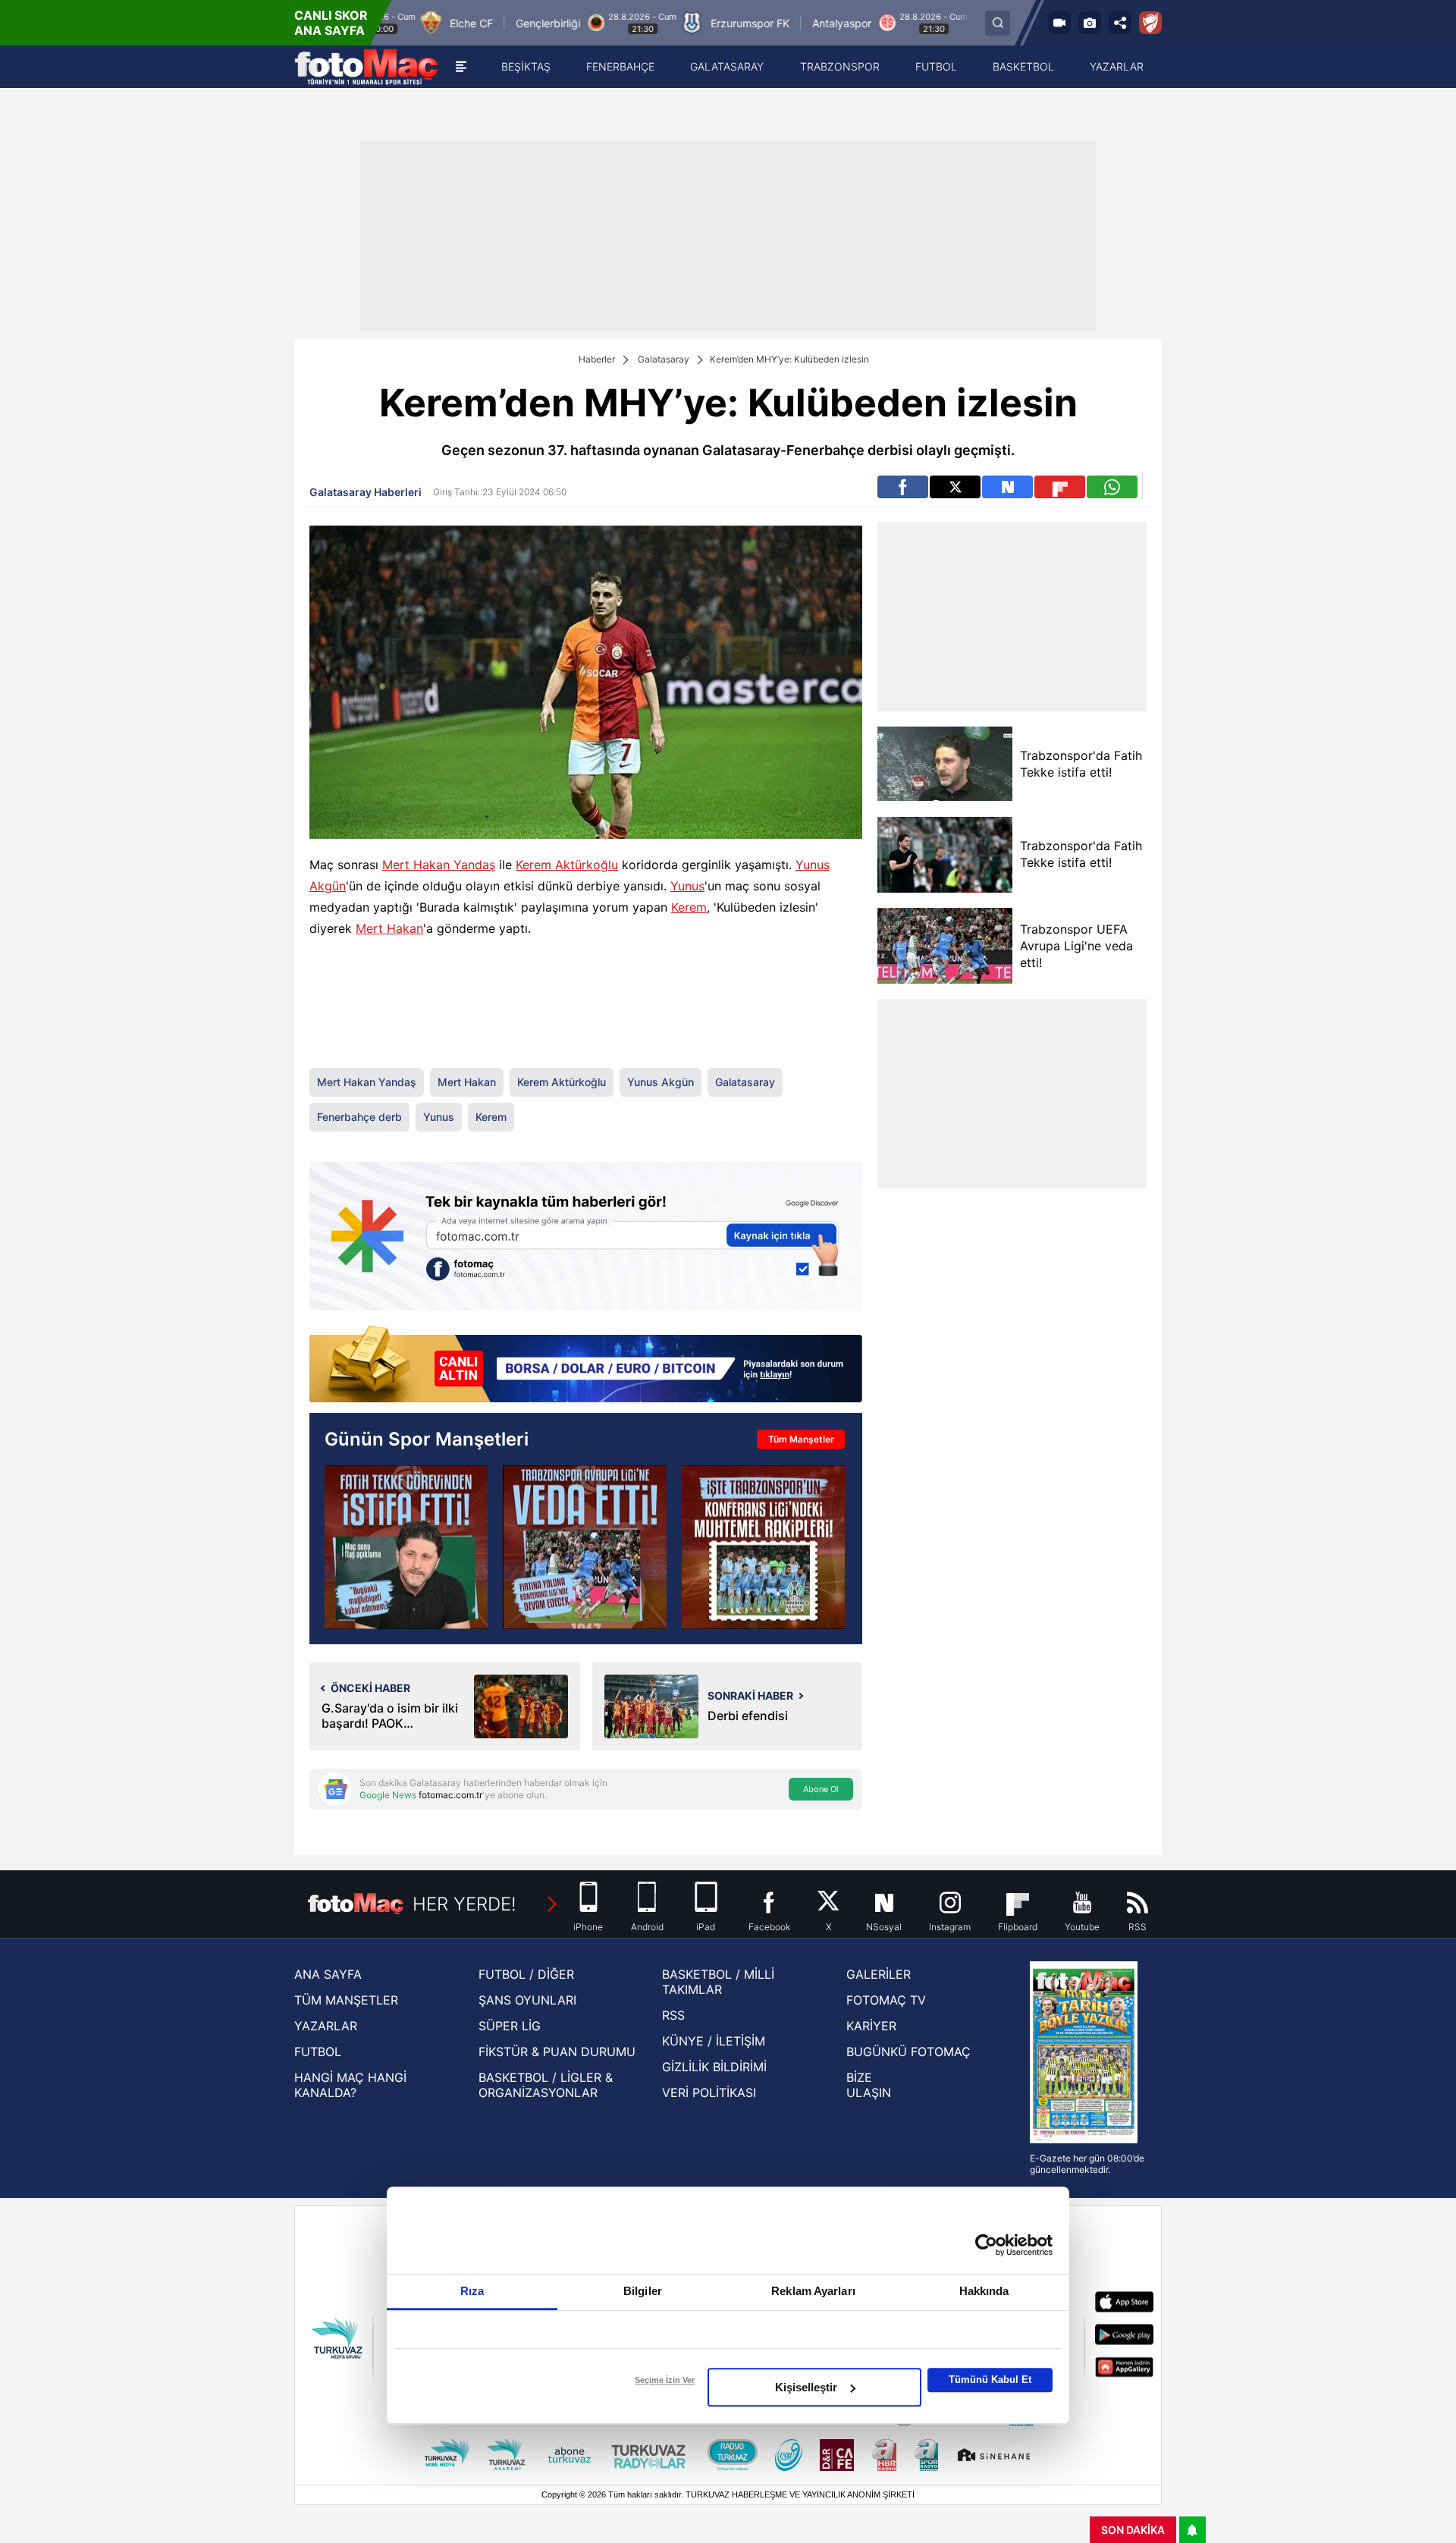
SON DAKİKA (1133, 2530)
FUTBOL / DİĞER (526, 1974)
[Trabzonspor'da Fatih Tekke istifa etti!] (406, 1547)
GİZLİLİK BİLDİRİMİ (714, 2067)
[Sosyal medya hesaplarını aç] (1120, 23)
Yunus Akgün (661, 1082)
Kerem (689, 907)
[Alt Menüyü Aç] (461, 67)
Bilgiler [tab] (643, 2291)
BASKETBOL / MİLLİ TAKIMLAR (718, 1982)
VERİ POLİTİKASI (709, 2092)
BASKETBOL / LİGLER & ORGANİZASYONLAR (546, 2085)
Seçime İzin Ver (665, 2380)
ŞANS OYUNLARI (527, 2000)
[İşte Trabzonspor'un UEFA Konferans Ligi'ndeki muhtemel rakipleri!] (763, 1547)
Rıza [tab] (472, 2291)
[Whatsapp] (1112, 487)
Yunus (687, 886)
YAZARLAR (326, 2026)
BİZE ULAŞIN (869, 2085)
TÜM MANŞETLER (346, 2000)
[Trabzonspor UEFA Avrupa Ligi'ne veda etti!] (584, 1547)
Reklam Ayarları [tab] (813, 2291)
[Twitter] (955, 487)
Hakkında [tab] (984, 2291)
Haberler (597, 359)
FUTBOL (318, 2052)
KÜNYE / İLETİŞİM (714, 2041)
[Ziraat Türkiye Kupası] (1150, 23)
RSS (673, 2015)
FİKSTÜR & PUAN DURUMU (557, 2052)
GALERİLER (879, 1974)
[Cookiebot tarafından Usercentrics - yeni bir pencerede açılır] (986, 2245)
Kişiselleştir (806, 2387)
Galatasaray (664, 359)
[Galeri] (1090, 23)
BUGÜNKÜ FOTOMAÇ (908, 2052)
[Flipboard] (1060, 487)
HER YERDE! (464, 1904)
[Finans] (586, 1366)
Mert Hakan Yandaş (439, 865)
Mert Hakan (389, 928)
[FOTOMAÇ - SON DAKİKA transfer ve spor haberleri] (366, 67)
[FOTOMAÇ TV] (1059, 23)
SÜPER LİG (510, 2026)
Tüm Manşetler (801, 1439)
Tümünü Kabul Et (990, 2380)
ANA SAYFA (328, 1974)
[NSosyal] (1007, 487)
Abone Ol (821, 1789)
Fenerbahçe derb (359, 1117)
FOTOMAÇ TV (886, 2000)
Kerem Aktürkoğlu (567, 865)
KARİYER (871, 2026)
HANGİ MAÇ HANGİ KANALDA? (350, 2085)
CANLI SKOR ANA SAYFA (331, 23)
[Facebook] (903, 487)
